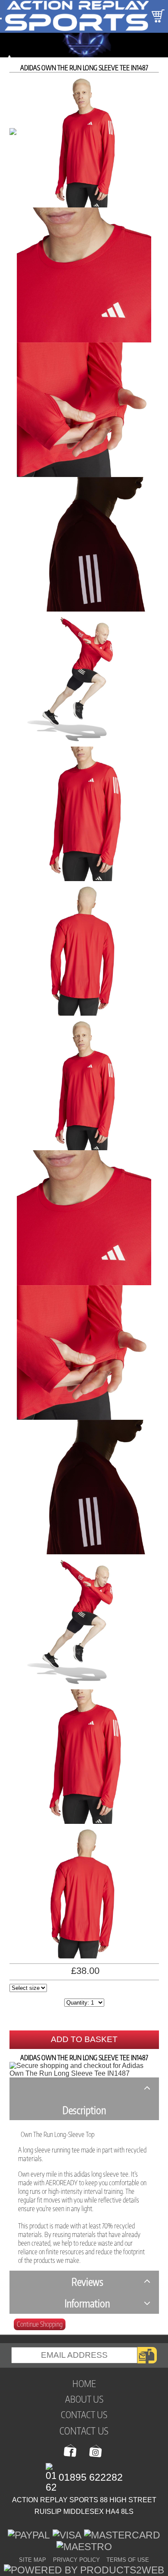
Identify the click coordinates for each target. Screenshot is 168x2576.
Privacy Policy (76, 2560)
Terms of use (128, 2560)
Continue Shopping (40, 2324)
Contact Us (84, 2430)
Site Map (33, 2560)
